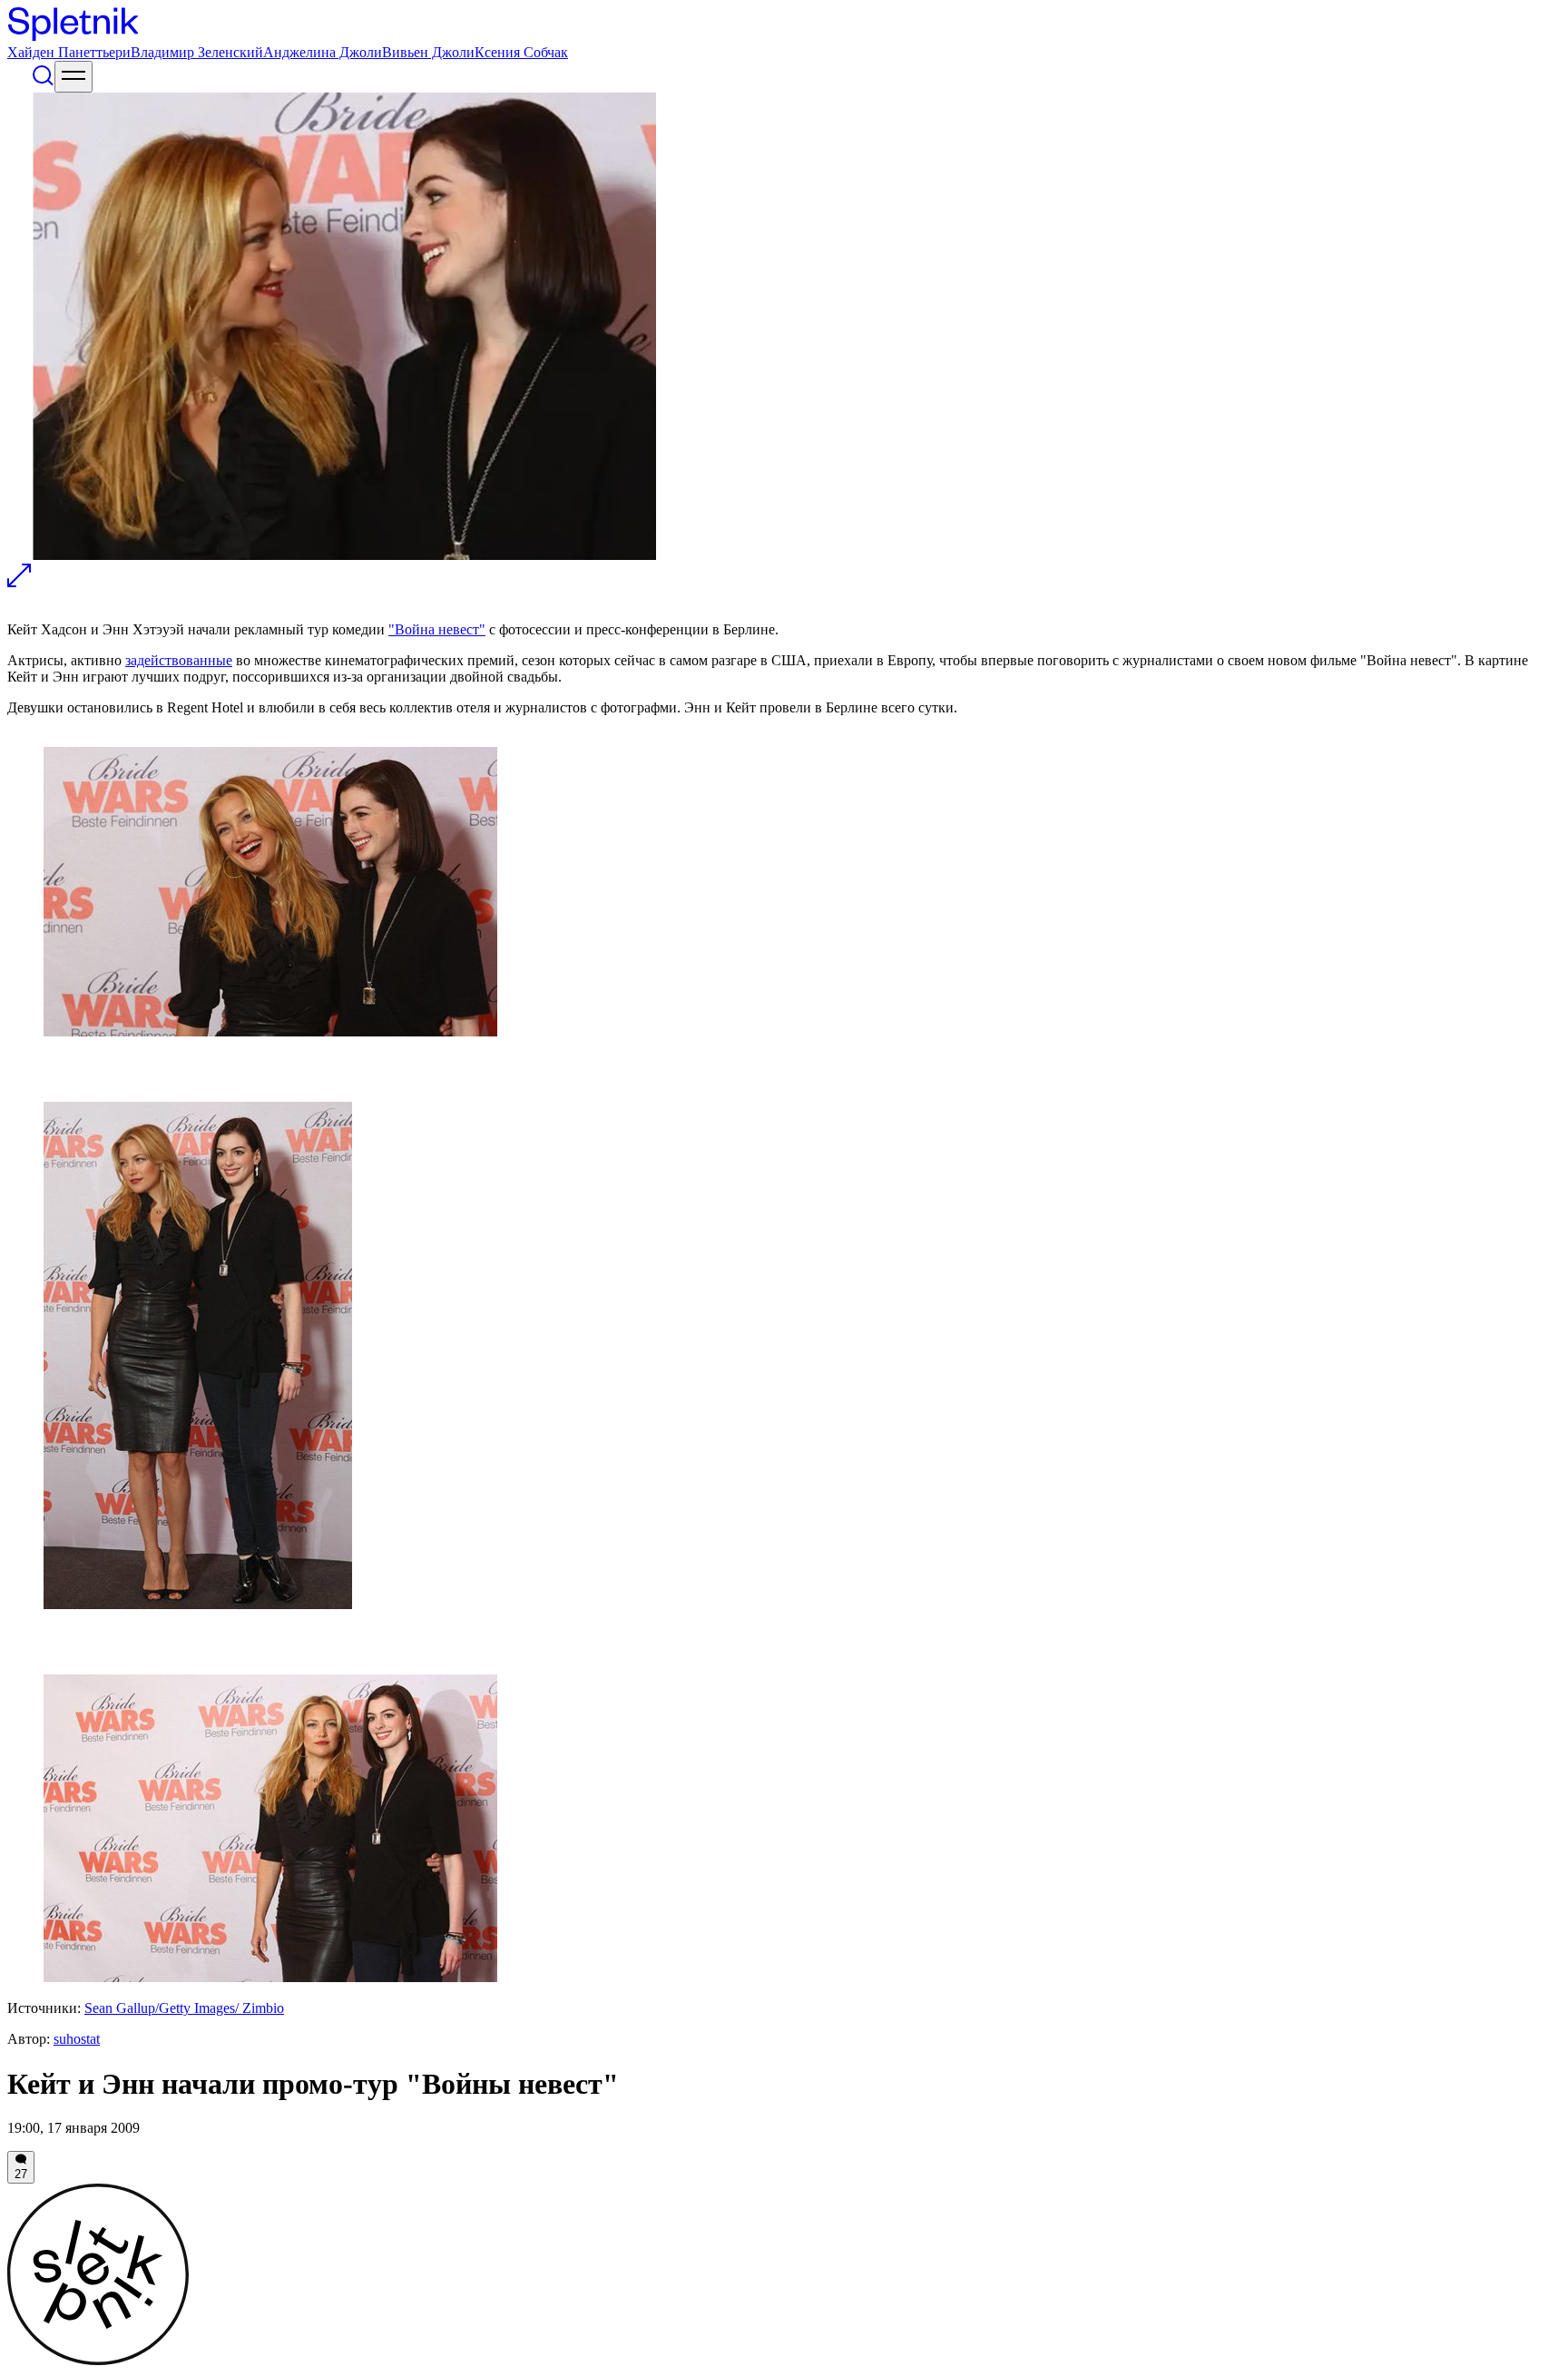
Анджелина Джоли (323, 52)
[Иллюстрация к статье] (19, 582)
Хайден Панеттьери (69, 52)
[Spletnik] (784, 26)
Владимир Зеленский (197, 52)
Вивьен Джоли (428, 52)
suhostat (77, 2039)
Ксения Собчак (521, 52)
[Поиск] (43, 82)
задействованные (179, 660)
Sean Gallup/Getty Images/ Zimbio (184, 2008)
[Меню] (73, 77)
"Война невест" (437, 629)
